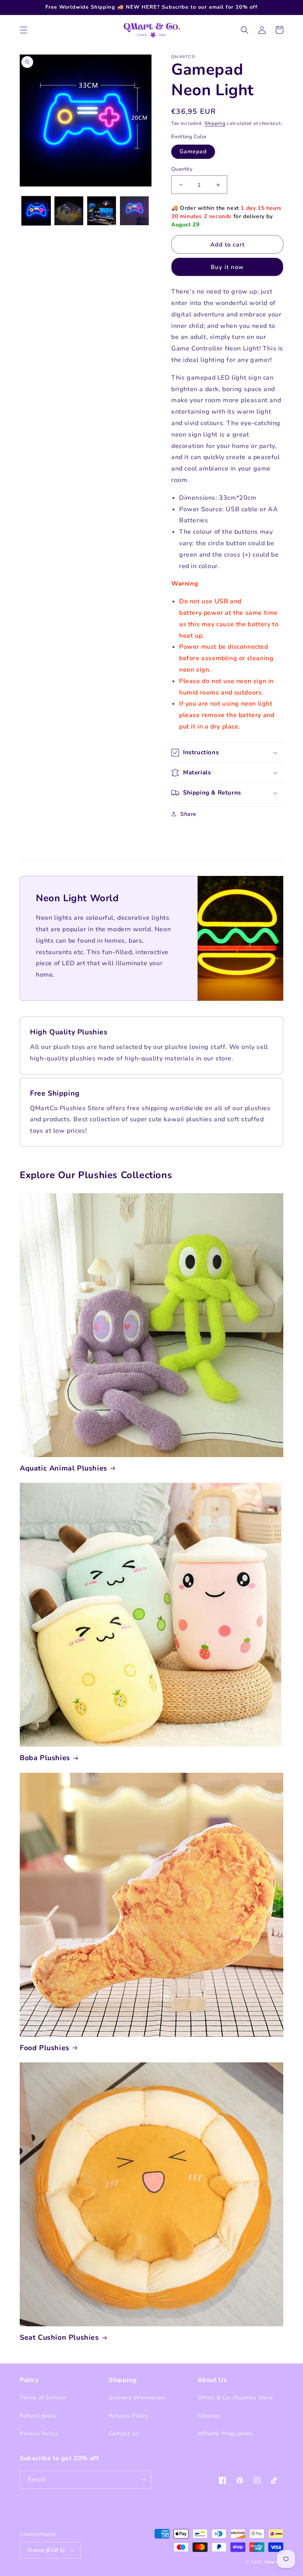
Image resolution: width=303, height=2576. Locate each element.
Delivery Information (137, 2398)
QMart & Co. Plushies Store (236, 2398)
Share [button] (188, 814)
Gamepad (193, 159)
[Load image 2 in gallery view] (69, 219)
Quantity (182, 177)
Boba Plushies (45, 1758)
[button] (24, 30)
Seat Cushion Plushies (59, 2338)
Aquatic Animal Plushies (64, 1468)
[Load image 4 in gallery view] (134, 219)
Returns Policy (128, 2415)
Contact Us (124, 2434)
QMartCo (274, 2562)
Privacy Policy (39, 2434)
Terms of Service (43, 2398)
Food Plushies (45, 2048)
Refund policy (38, 2415)
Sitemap (209, 2415)
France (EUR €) (47, 2550)
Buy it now (227, 267)
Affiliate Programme (225, 2434)
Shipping (215, 132)
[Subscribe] (142, 2480)
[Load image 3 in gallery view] (102, 219)
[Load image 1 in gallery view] (36, 219)
